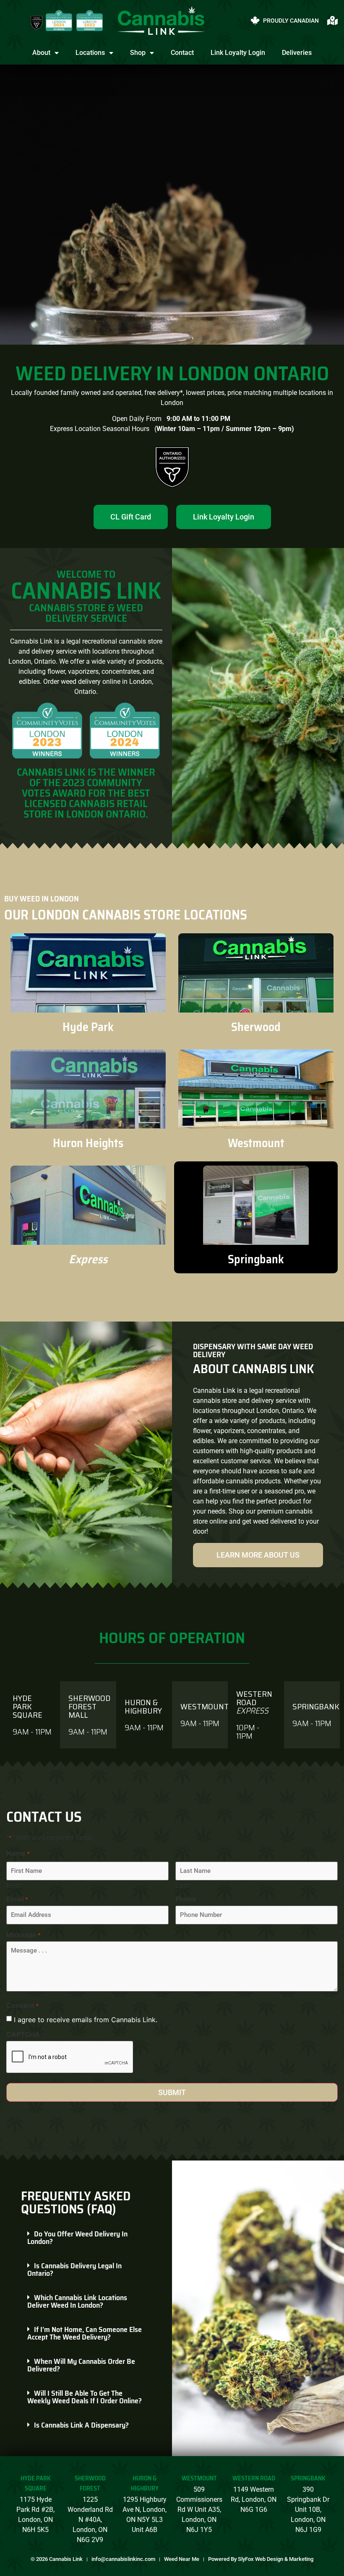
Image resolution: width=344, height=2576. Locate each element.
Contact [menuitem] (182, 53)
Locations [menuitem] (90, 53)
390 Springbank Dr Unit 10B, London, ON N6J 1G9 (308, 2510)
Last (181, 1885)
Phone (186, 1899)
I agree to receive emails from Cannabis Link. (86, 2020)
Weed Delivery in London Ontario (172, 373)
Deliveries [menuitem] (297, 53)
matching (257, 393)
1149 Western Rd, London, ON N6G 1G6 (254, 2499)
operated (128, 393)
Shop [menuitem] (138, 53)
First (13, 1885)
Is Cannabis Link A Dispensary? (81, 2425)
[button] (86, 2238)
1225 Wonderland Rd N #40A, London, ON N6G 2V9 (90, 2520)
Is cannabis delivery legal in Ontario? (74, 2270)
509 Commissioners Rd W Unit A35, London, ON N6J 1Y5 (199, 2510)
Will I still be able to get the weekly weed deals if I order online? (85, 2397)
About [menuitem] (41, 53)
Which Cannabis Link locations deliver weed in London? (77, 2301)
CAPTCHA (23, 2034)
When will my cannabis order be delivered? (81, 2365)
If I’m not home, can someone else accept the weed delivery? (85, 2333)
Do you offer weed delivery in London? (77, 2238)
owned (91, 393)
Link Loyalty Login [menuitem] (238, 53)
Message (23, 1935)
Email (17, 1899)
